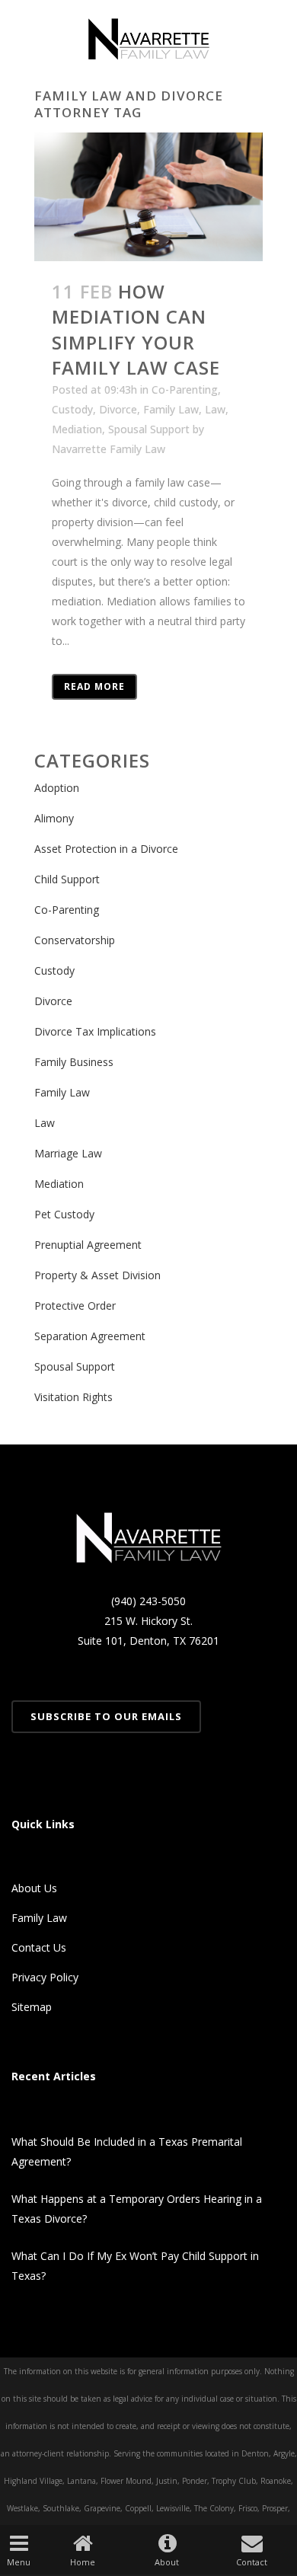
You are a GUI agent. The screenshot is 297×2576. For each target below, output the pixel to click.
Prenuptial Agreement (88, 1245)
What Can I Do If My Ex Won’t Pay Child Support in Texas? (135, 2266)
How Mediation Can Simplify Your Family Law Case (136, 329)
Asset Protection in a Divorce (106, 849)
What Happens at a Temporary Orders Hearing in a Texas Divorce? (137, 2209)
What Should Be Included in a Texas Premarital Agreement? (127, 2151)
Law (215, 409)
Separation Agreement (90, 1336)
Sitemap (32, 2007)
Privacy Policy (45, 1977)
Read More (94, 686)
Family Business (74, 1062)
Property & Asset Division (97, 1275)
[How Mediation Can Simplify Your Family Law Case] (148, 197)
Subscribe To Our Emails (106, 1716)
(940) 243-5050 (148, 1601)
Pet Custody (64, 1214)
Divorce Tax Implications (95, 1031)
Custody (72, 409)
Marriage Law (68, 1153)
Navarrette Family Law (109, 449)
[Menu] (19, 2542)
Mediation (77, 429)
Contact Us (39, 1947)
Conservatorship (75, 940)
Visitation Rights (73, 1397)
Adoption (57, 788)
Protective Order (75, 1306)
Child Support (67, 879)
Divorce (118, 409)
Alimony (54, 818)
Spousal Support (149, 429)
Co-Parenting (185, 389)
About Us (34, 1888)
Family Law (171, 409)
